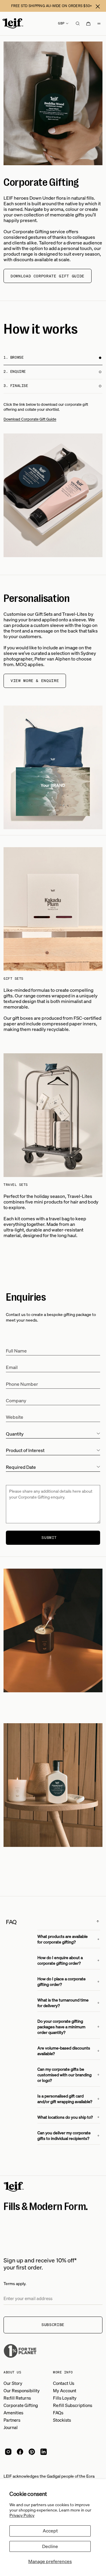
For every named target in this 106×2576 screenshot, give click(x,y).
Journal (11, 2427)
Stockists (62, 2420)
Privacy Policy (22, 2515)
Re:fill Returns (17, 2398)
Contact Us (64, 2383)
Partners (12, 2420)
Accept (50, 2531)
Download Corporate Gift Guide (48, 276)
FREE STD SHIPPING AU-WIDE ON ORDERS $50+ (52, 6)
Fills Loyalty (65, 2398)
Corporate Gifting (21, 2405)
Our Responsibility (22, 2390)
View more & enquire (35, 681)
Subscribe (53, 2325)
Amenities (13, 2413)
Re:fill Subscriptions (73, 2405)
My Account (65, 2390)
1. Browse (14, 357)
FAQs (58, 2413)
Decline (50, 2546)
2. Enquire (15, 371)
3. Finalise (16, 386)
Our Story (13, 2383)
